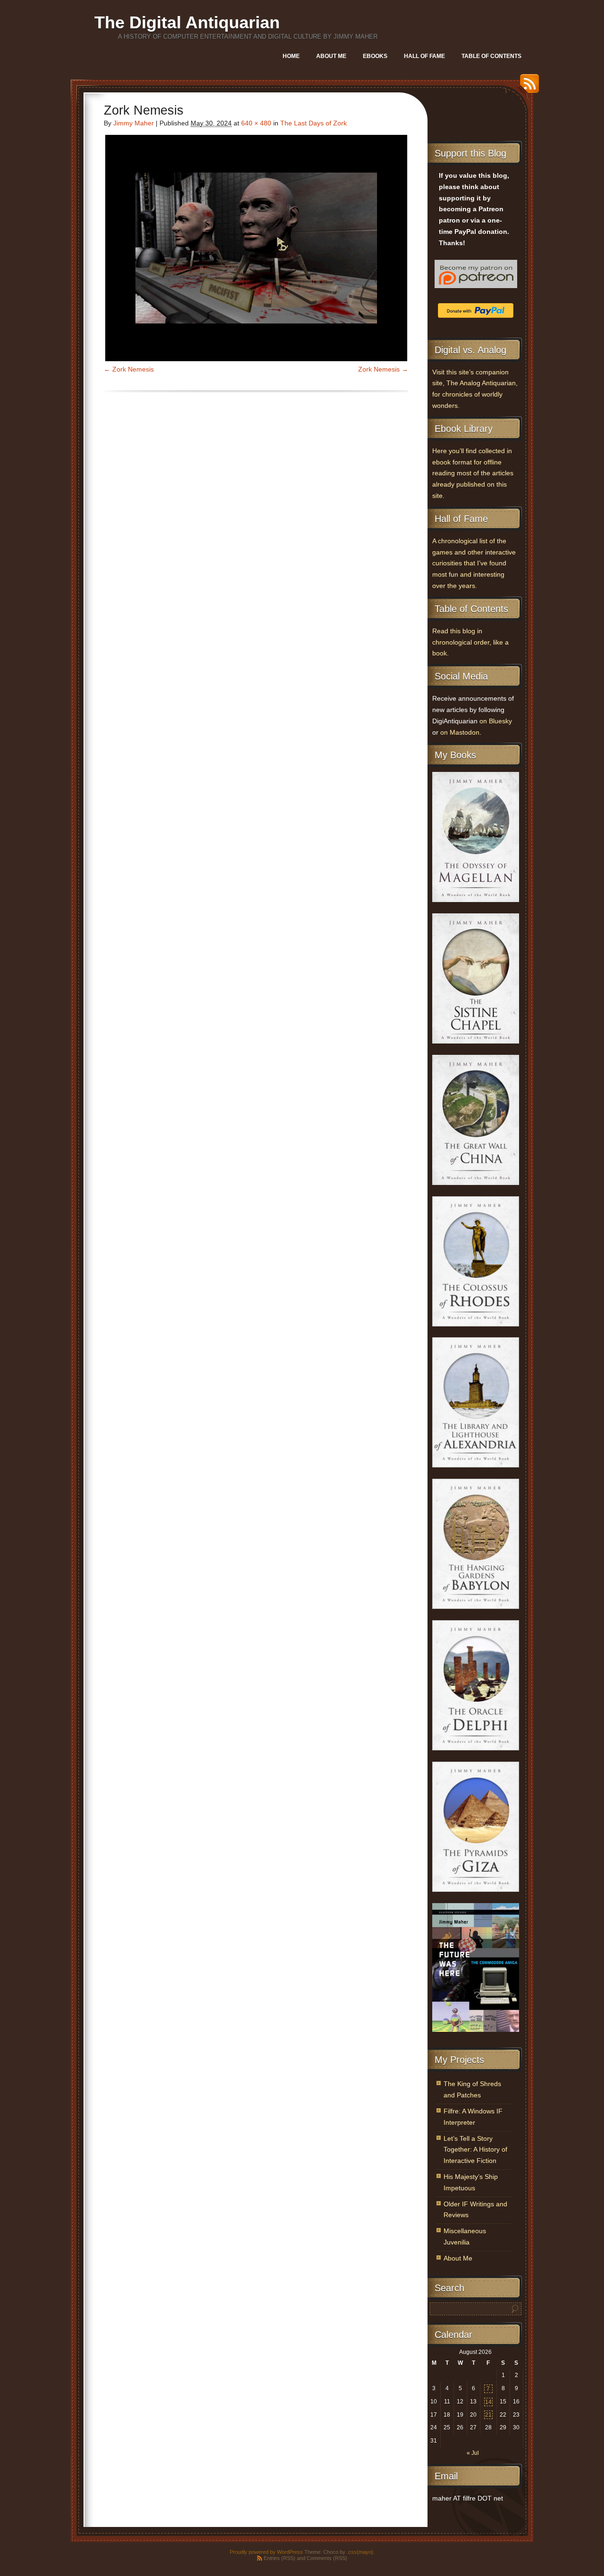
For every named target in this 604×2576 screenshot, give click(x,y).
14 (488, 2402)
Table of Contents (491, 56)
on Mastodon (460, 733)
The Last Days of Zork (314, 123)
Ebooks (375, 56)
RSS (527, 87)
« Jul (473, 2453)
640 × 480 (256, 123)
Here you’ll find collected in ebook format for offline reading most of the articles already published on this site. (473, 473)
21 (488, 2415)
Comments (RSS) (327, 2558)
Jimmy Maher (134, 123)
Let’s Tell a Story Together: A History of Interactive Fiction (475, 2150)
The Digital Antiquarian (187, 22)
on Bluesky (496, 721)
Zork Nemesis (133, 369)
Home (291, 56)
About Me (331, 56)
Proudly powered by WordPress (266, 2552)
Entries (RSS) (280, 2558)
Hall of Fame (424, 56)
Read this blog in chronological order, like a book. (470, 642)
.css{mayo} (360, 2552)
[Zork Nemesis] (256, 248)
